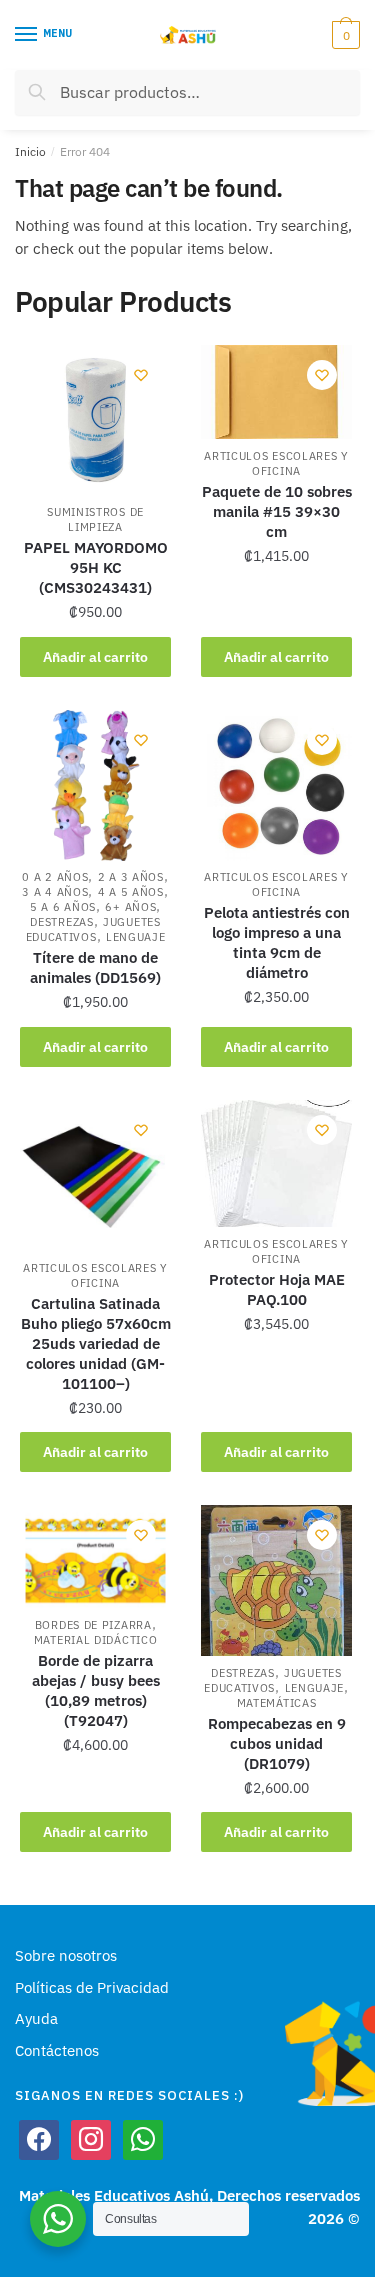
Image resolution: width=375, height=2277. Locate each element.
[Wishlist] (141, 375)
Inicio (30, 151)
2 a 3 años (131, 877)
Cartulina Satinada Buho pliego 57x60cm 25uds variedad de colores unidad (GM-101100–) (96, 1343)
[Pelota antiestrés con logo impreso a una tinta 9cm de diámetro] (276, 785)
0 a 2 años (55, 877)
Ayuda (36, 2018)
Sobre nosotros (66, 1955)
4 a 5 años (131, 892)
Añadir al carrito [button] (95, 657)
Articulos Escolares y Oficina (276, 463)
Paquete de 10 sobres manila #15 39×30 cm (277, 511)
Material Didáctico (96, 1640)
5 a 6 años (63, 907)
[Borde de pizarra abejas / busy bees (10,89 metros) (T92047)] (95, 1556)
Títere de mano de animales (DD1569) (95, 967)
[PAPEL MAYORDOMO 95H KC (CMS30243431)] (95, 420)
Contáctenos (57, 2050)
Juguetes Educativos (93, 929)
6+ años (130, 907)
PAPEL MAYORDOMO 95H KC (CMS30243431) (96, 567)
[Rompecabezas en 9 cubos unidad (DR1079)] (276, 1580)
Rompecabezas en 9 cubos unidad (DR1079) (277, 1743)
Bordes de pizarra (93, 1625)
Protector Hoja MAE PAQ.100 (277, 1289)
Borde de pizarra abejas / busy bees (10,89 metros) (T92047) (96, 1690)
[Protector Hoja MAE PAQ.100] (276, 1163)
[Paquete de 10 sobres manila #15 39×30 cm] (276, 392)
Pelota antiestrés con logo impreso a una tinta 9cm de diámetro (277, 942)
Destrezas (61, 922)
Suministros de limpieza (95, 519)
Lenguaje (136, 937)
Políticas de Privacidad (92, 1987)
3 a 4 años (55, 892)
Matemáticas (277, 1703)
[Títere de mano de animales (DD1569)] (95, 785)
